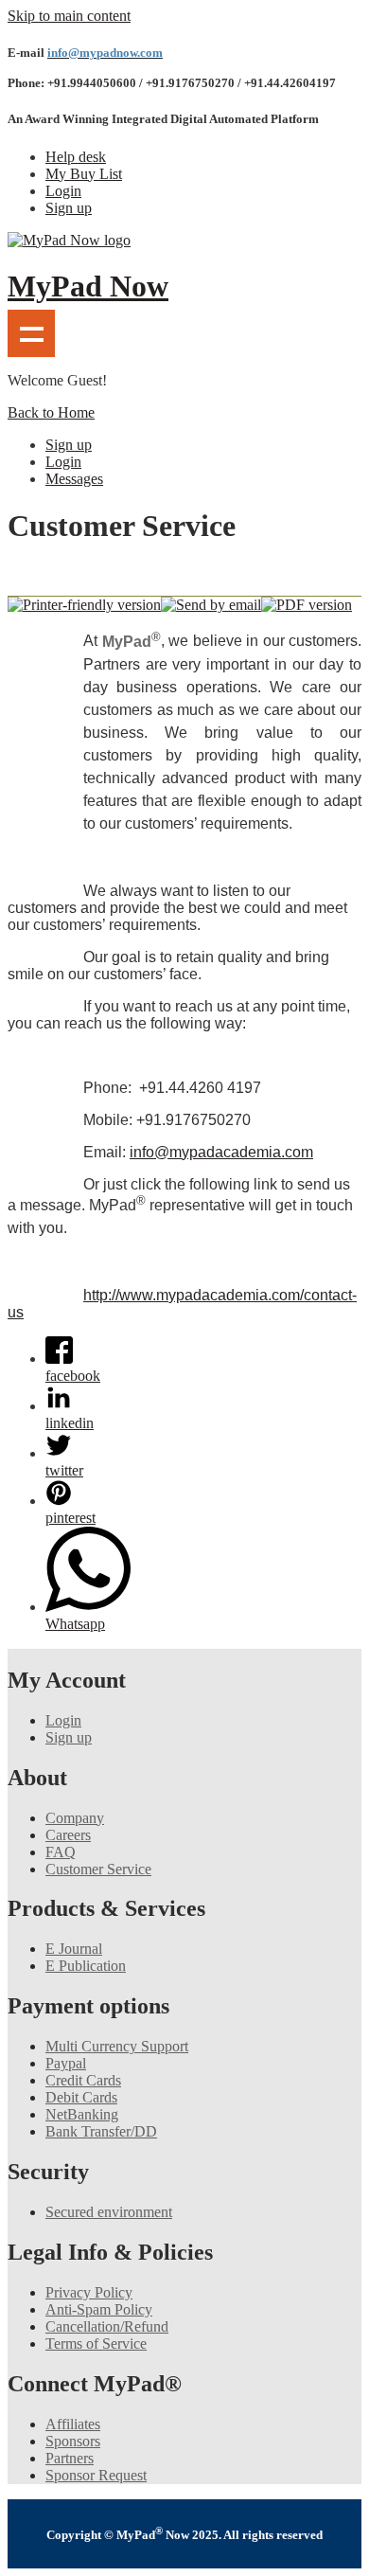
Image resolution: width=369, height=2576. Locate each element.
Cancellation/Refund (107, 2326)
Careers (68, 1835)
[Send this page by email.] (211, 605)
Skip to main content (69, 16)
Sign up (69, 208)
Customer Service (98, 1869)
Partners (70, 2458)
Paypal (66, 2063)
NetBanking (82, 2114)
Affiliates (73, 2424)
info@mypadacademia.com (221, 1152)
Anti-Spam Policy (99, 2309)
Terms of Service (96, 2343)
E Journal (74, 1949)
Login (63, 191)
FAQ (61, 1852)
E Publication (86, 1966)
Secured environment (109, 2212)
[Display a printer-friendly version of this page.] (84, 605)
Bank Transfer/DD (101, 2131)
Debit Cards (81, 2097)
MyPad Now (88, 286)
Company (75, 1818)
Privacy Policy (89, 2292)
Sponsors (73, 2441)
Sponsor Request (96, 2475)
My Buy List (84, 174)
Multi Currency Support (117, 2046)
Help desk (76, 157)
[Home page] (69, 240)
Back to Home (51, 412)
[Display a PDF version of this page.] (307, 605)
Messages (74, 479)
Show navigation (31, 333)
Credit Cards (83, 2080)
